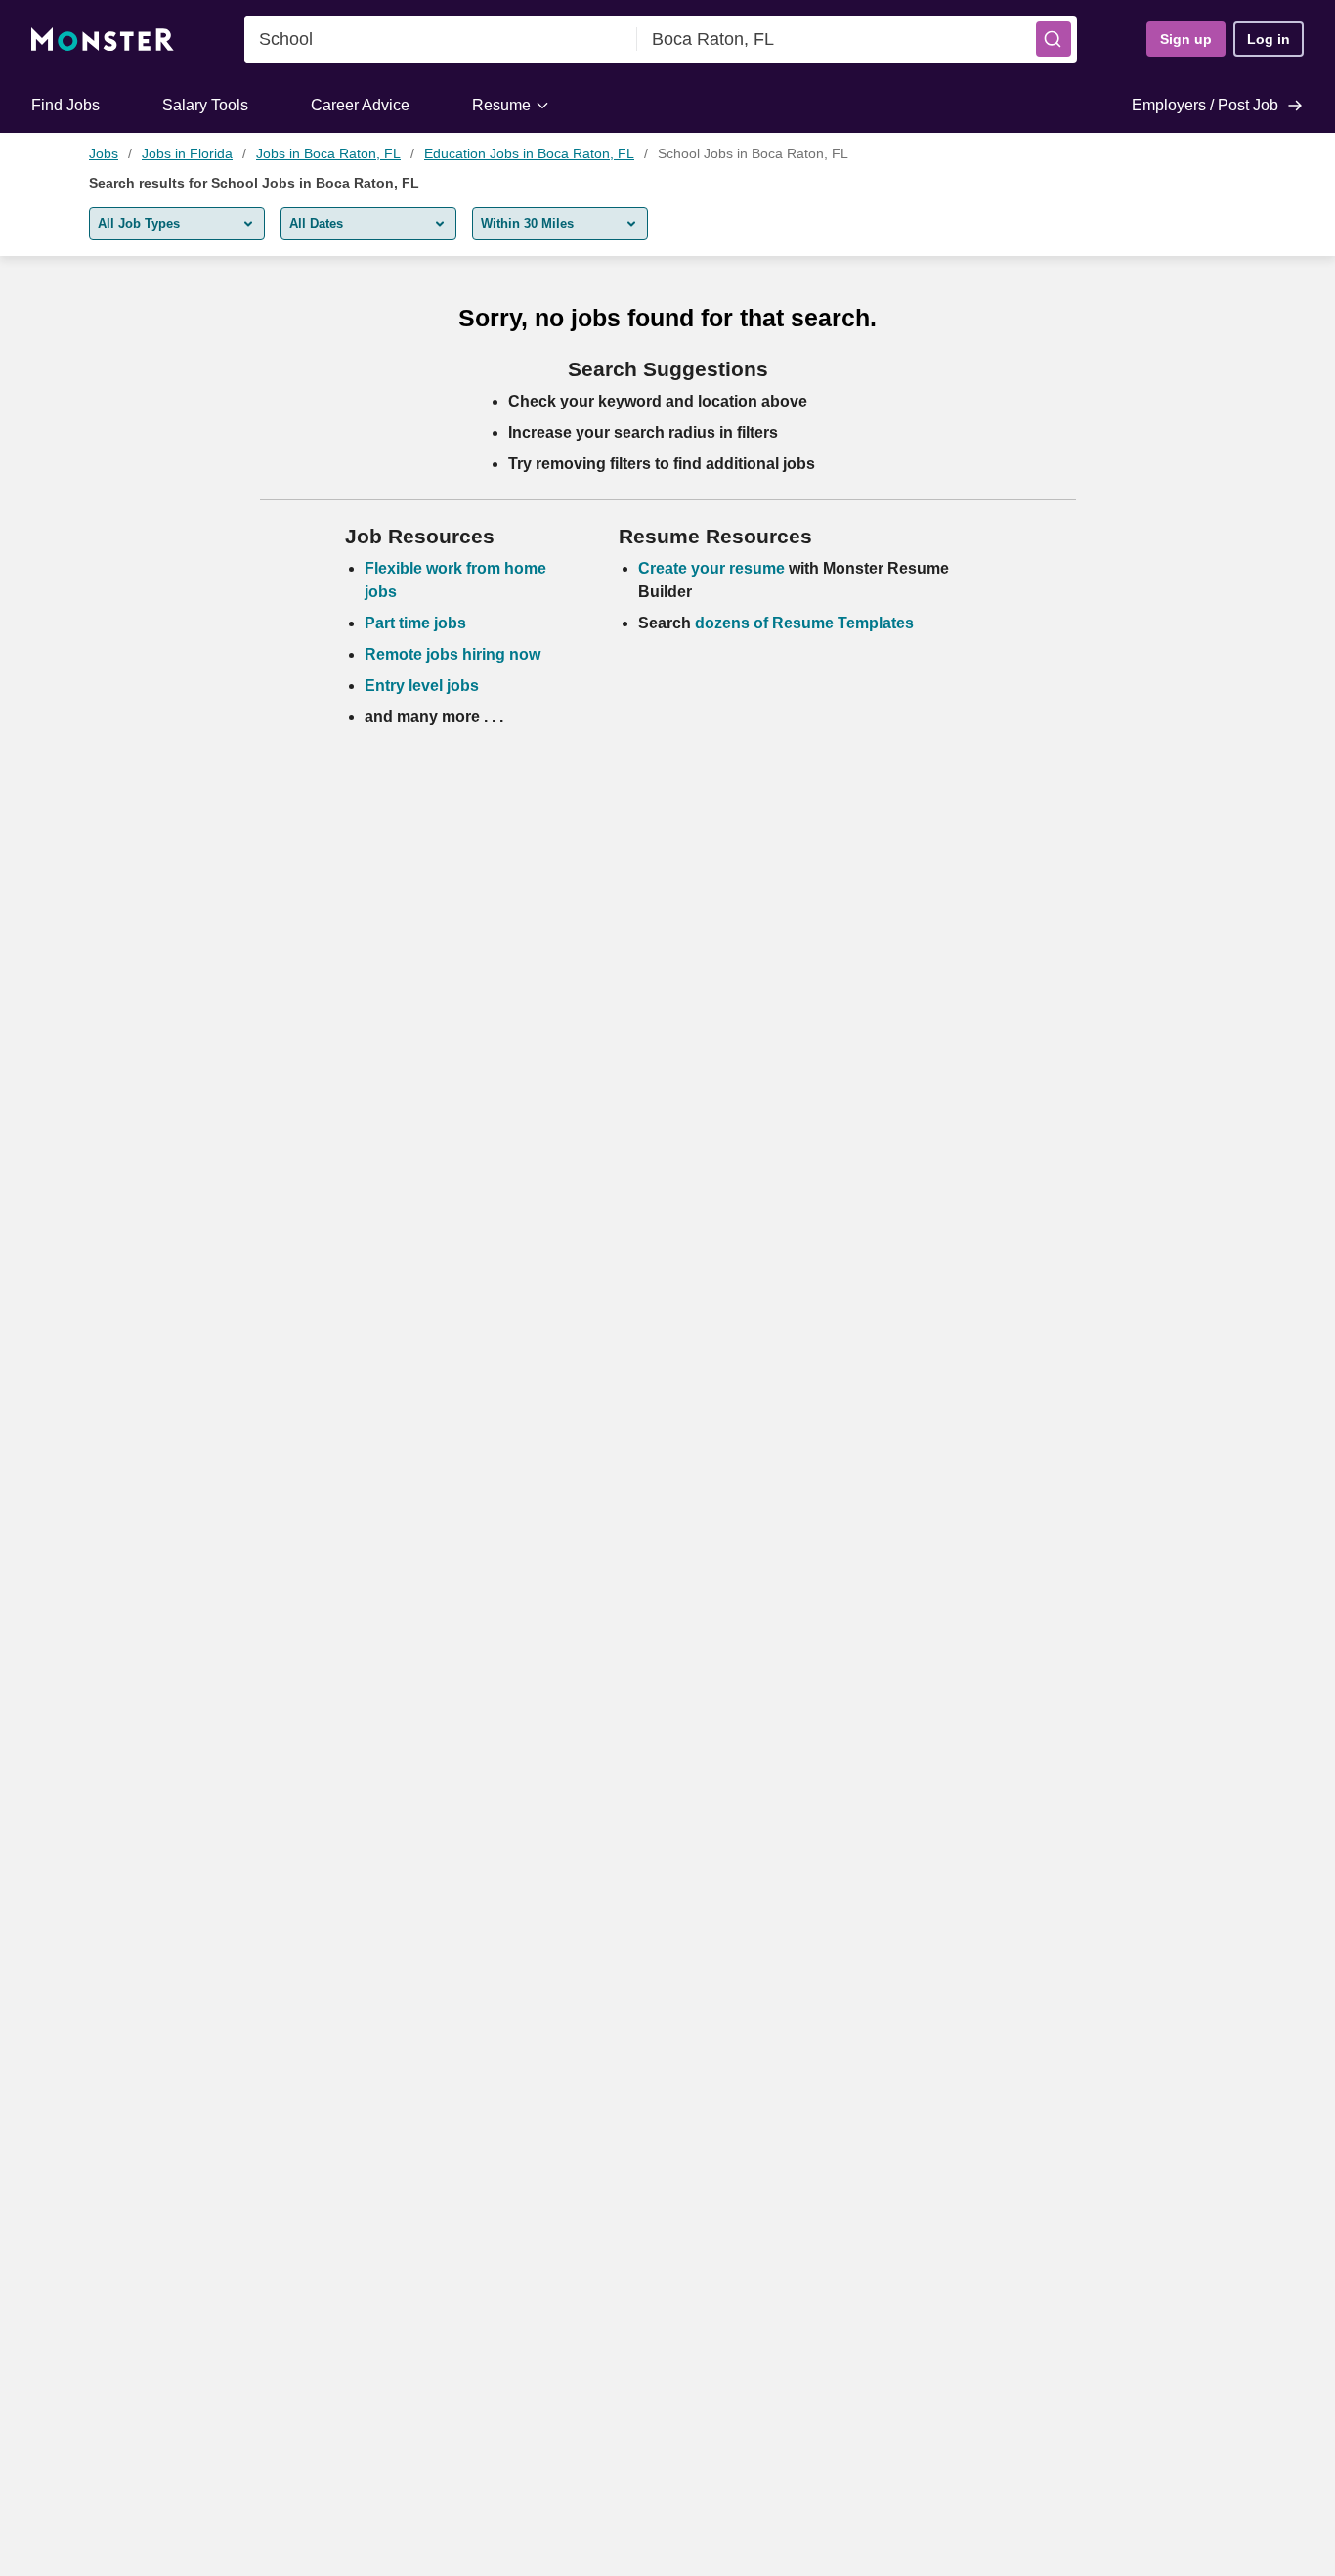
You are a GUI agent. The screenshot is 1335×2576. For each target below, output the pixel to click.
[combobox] (441, 39)
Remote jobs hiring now (452, 654)
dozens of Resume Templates (804, 623)
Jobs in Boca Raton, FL (328, 153)
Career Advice (360, 105)
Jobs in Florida (187, 153)
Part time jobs (415, 623)
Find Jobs (65, 105)
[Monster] (103, 40)
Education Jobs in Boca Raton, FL (529, 153)
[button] (1054, 39)
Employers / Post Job (1205, 105)
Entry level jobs (422, 686)
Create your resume (713, 568)
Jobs (104, 153)
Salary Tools (205, 105)
